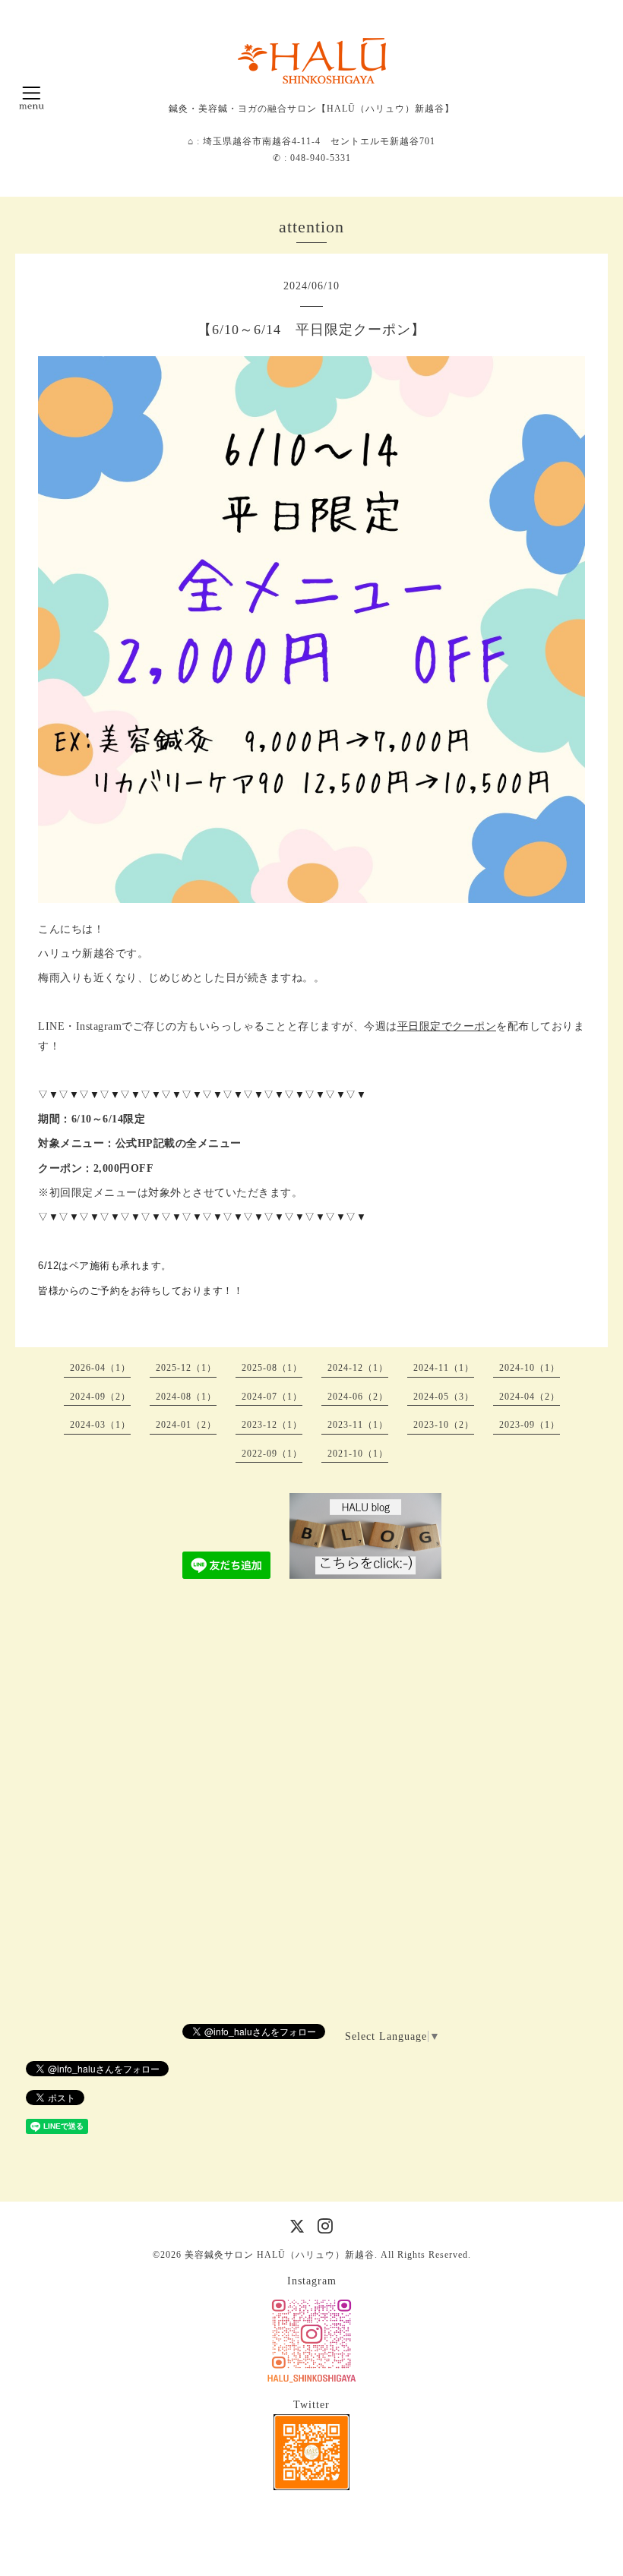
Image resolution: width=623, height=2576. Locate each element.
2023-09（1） (530, 1425)
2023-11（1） (358, 1425)
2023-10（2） (444, 1425)
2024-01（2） (186, 1425)
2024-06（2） (358, 1397)
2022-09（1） (272, 1454)
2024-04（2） (530, 1397)
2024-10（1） (530, 1368)
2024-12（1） (358, 1368)
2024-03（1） (100, 1425)
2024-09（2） (100, 1397)
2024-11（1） (444, 1368)
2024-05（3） (444, 1397)
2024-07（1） (272, 1397)
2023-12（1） (272, 1425)
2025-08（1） (272, 1368)
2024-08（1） (186, 1397)
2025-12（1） (186, 1368)
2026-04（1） (100, 1368)
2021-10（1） (358, 1454)
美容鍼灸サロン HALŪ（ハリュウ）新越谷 (280, 2255)
